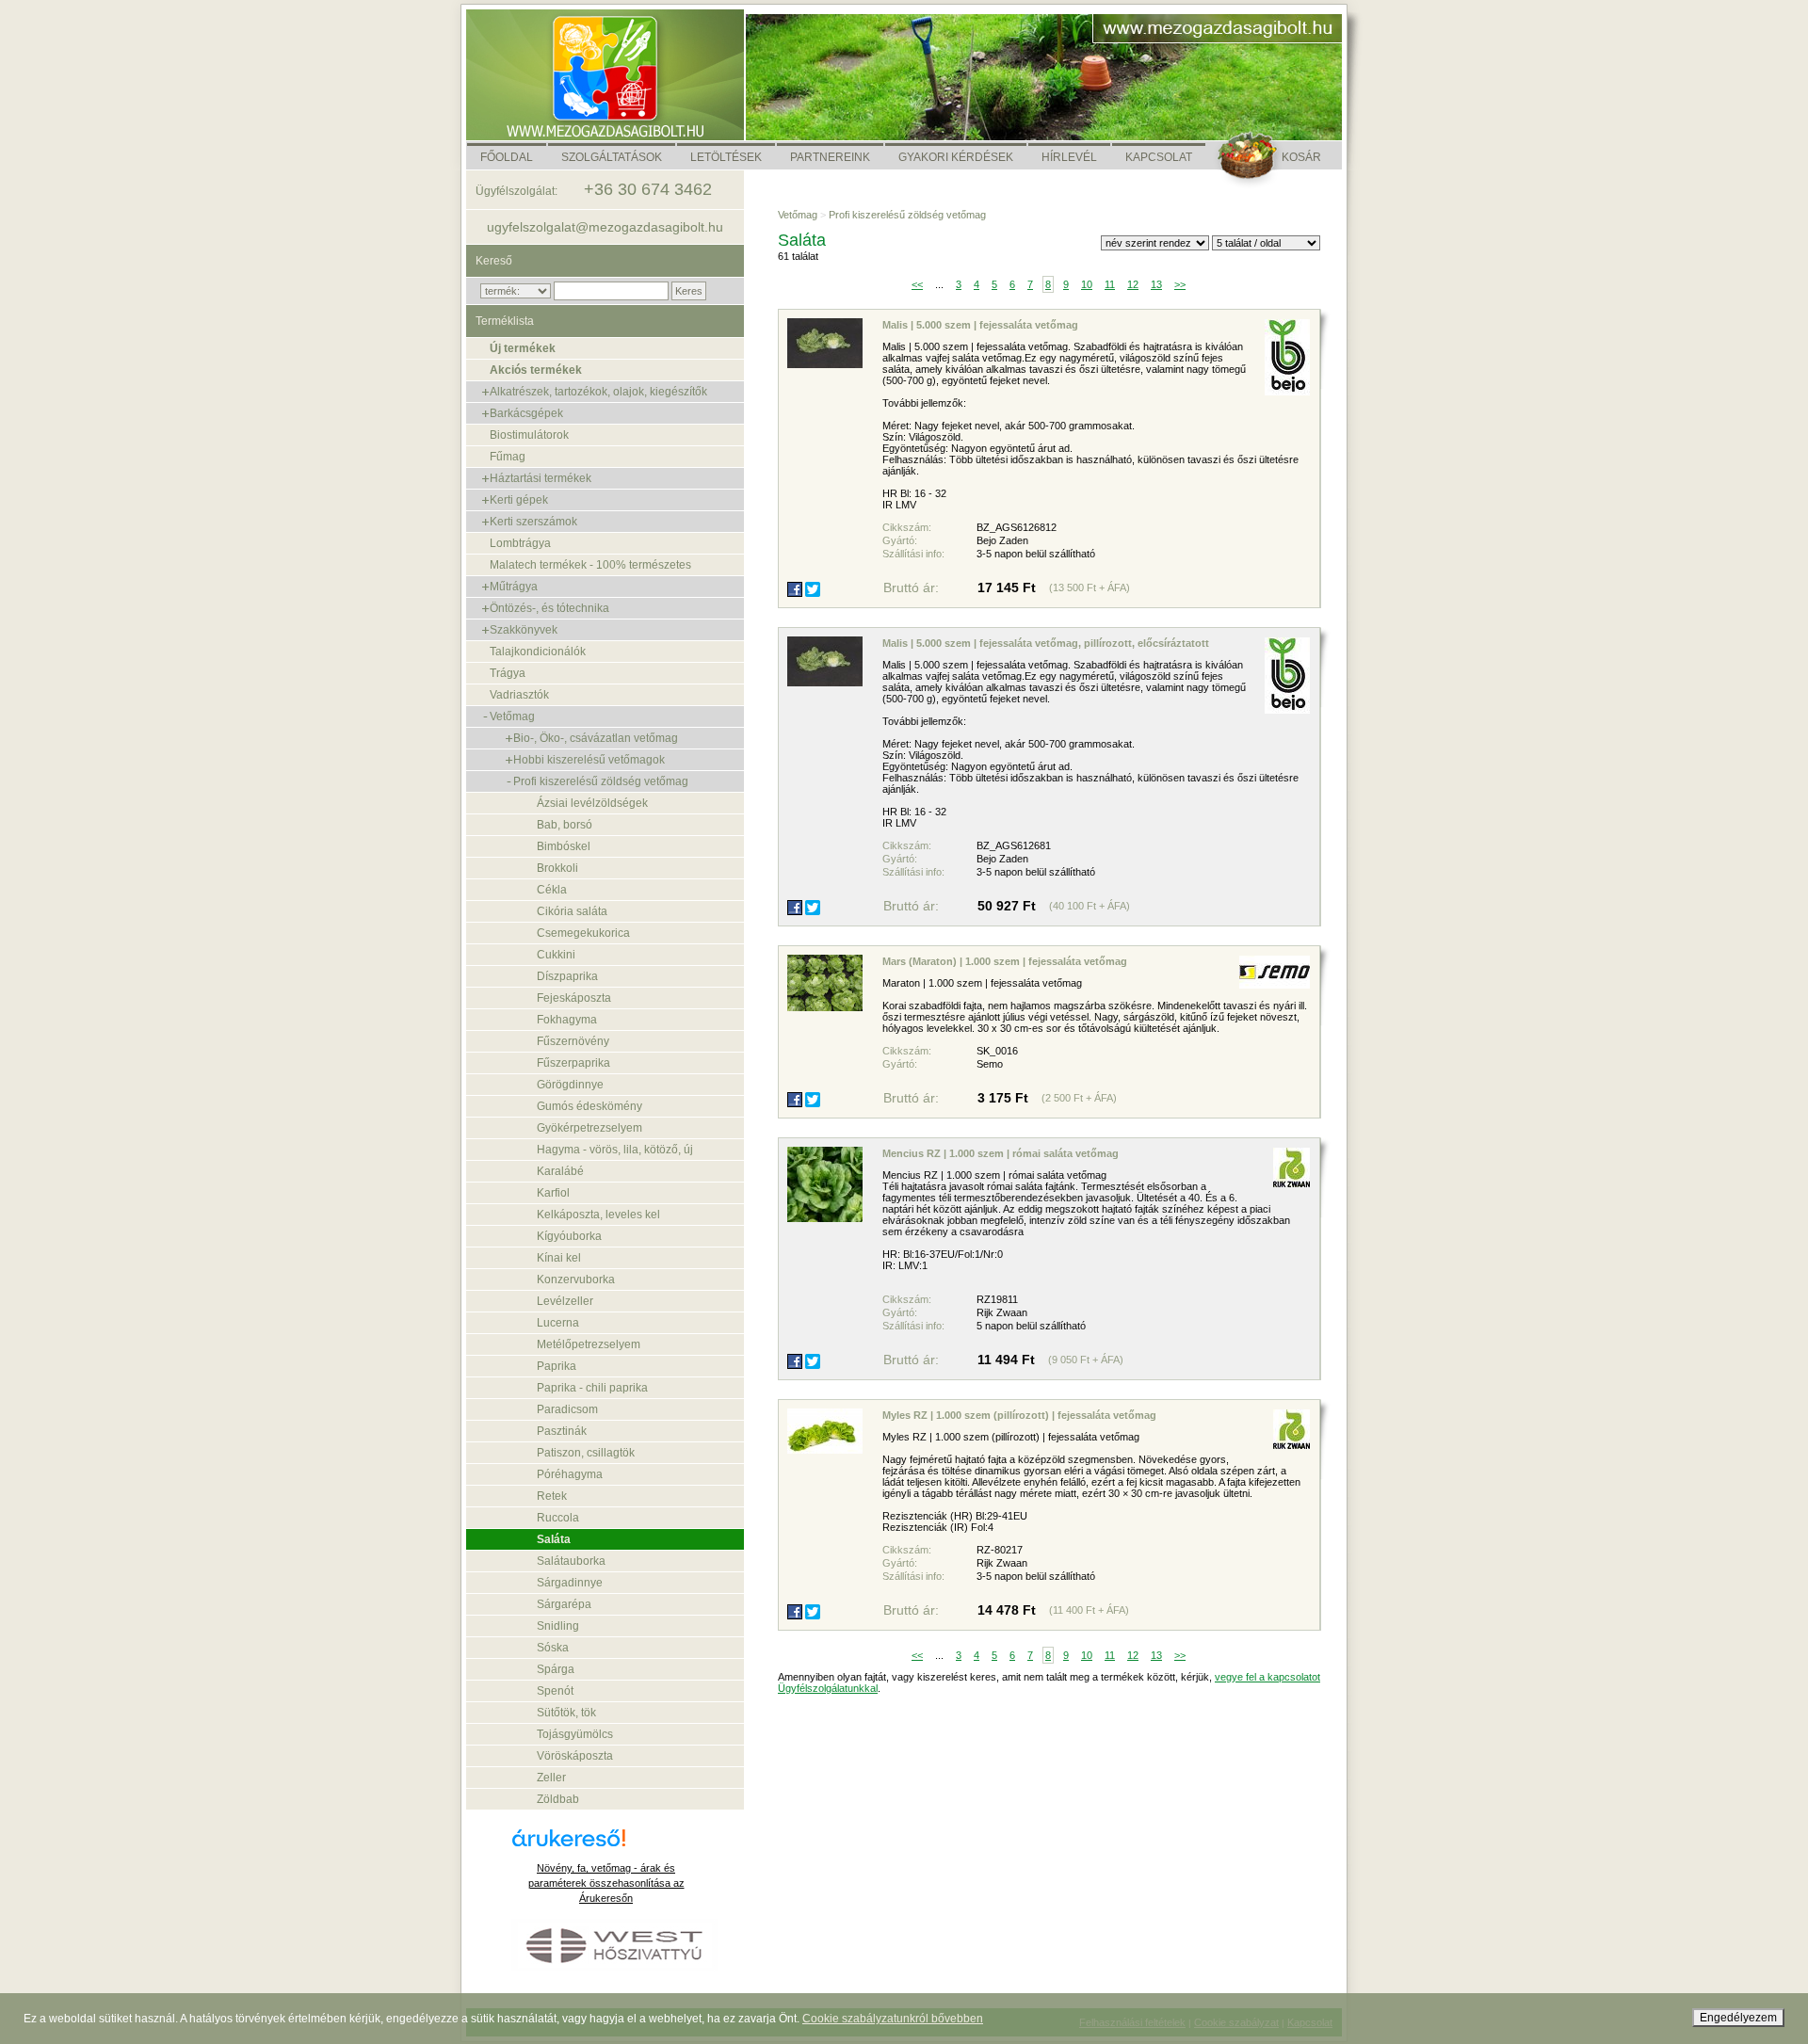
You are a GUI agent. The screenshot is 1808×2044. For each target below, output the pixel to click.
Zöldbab (558, 1799)
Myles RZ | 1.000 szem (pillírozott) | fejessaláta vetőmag (1019, 1415)
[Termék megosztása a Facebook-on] (795, 589)
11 (1110, 284)
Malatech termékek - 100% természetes (590, 565)
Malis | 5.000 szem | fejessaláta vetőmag (980, 325)
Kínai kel (559, 1258)
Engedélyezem (1738, 2018)
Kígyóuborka (569, 1236)
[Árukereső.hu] (606, 1845)
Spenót (555, 1691)
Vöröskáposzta (575, 1756)
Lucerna (558, 1323)
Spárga (556, 1669)
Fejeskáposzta (574, 998)
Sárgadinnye (570, 1583)
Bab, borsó (565, 825)
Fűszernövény (573, 1041)
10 (1087, 284)
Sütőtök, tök (566, 1713)
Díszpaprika (567, 976)
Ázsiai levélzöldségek (592, 803)
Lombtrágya (520, 543)
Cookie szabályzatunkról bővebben (893, 2019)
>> (1180, 284)
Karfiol (553, 1193)
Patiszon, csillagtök (586, 1453)
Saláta (554, 1539)
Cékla (552, 890)
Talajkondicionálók (538, 652)
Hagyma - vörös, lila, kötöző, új (615, 1150)
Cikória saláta (572, 911)
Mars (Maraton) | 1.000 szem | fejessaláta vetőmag (1005, 961)
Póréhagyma (570, 1474)
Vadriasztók (519, 695)
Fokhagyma (567, 1020)
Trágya (508, 673)
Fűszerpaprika (573, 1063)
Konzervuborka (576, 1280)
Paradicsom (567, 1409)
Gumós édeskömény (589, 1106)
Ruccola (558, 1518)
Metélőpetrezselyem (589, 1344)
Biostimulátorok (529, 435)
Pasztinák (562, 1431)
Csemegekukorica (583, 933)
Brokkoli (557, 868)
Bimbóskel (564, 846)
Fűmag (508, 457)
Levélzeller (565, 1301)
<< (917, 284)
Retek (552, 1496)
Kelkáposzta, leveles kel (598, 1215)
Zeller (551, 1778)
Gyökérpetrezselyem (589, 1128)
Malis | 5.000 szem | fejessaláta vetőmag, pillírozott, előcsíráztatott (1046, 643)
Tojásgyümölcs (575, 1734)
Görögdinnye (570, 1085)
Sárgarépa (564, 1604)
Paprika (557, 1366)
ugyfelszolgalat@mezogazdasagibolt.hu (605, 227)
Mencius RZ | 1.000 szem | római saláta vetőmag (1001, 1153)
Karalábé (560, 1171)
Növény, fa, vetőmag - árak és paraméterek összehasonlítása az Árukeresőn (606, 1883)
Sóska (553, 1648)
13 (1156, 284)
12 (1133, 284)
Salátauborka (571, 1561)
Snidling (558, 1626)
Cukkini (556, 955)
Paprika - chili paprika (592, 1388)
